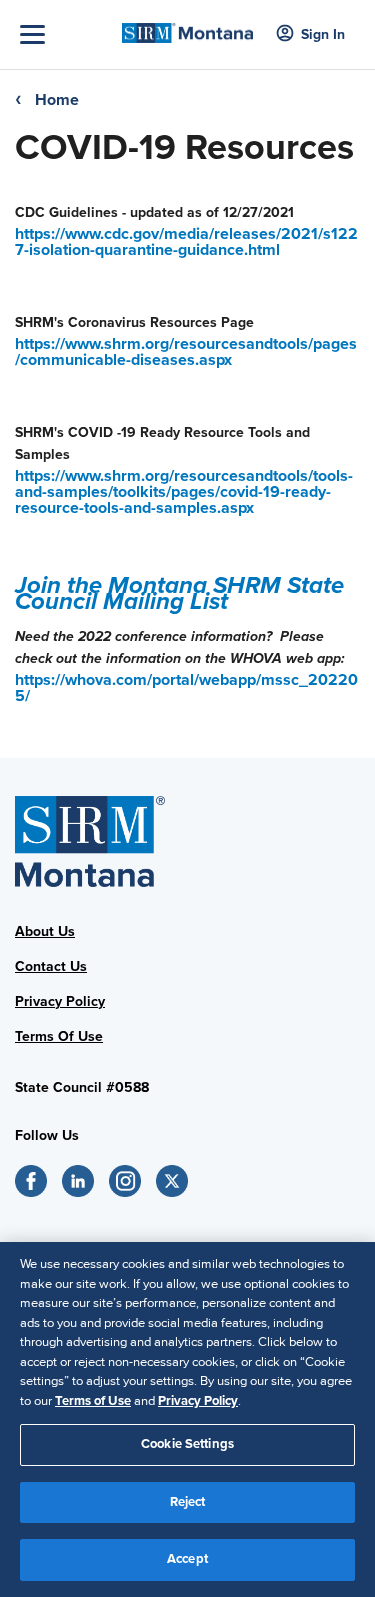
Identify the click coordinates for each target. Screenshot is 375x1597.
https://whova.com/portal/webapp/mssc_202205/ (186, 688)
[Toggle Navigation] (66, 34)
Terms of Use (93, 1401)
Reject (188, 1502)
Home (57, 100)
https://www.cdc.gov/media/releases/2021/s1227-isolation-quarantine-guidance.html (186, 242)
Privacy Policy (60, 1001)
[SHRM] (187, 27)
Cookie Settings (187, 1444)
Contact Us (51, 966)
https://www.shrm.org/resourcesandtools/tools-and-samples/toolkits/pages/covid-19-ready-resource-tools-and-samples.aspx (184, 492)
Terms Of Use (59, 1036)
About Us (45, 931)
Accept (187, 1559)
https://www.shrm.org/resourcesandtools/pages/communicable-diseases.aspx (186, 352)
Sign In (323, 34)
